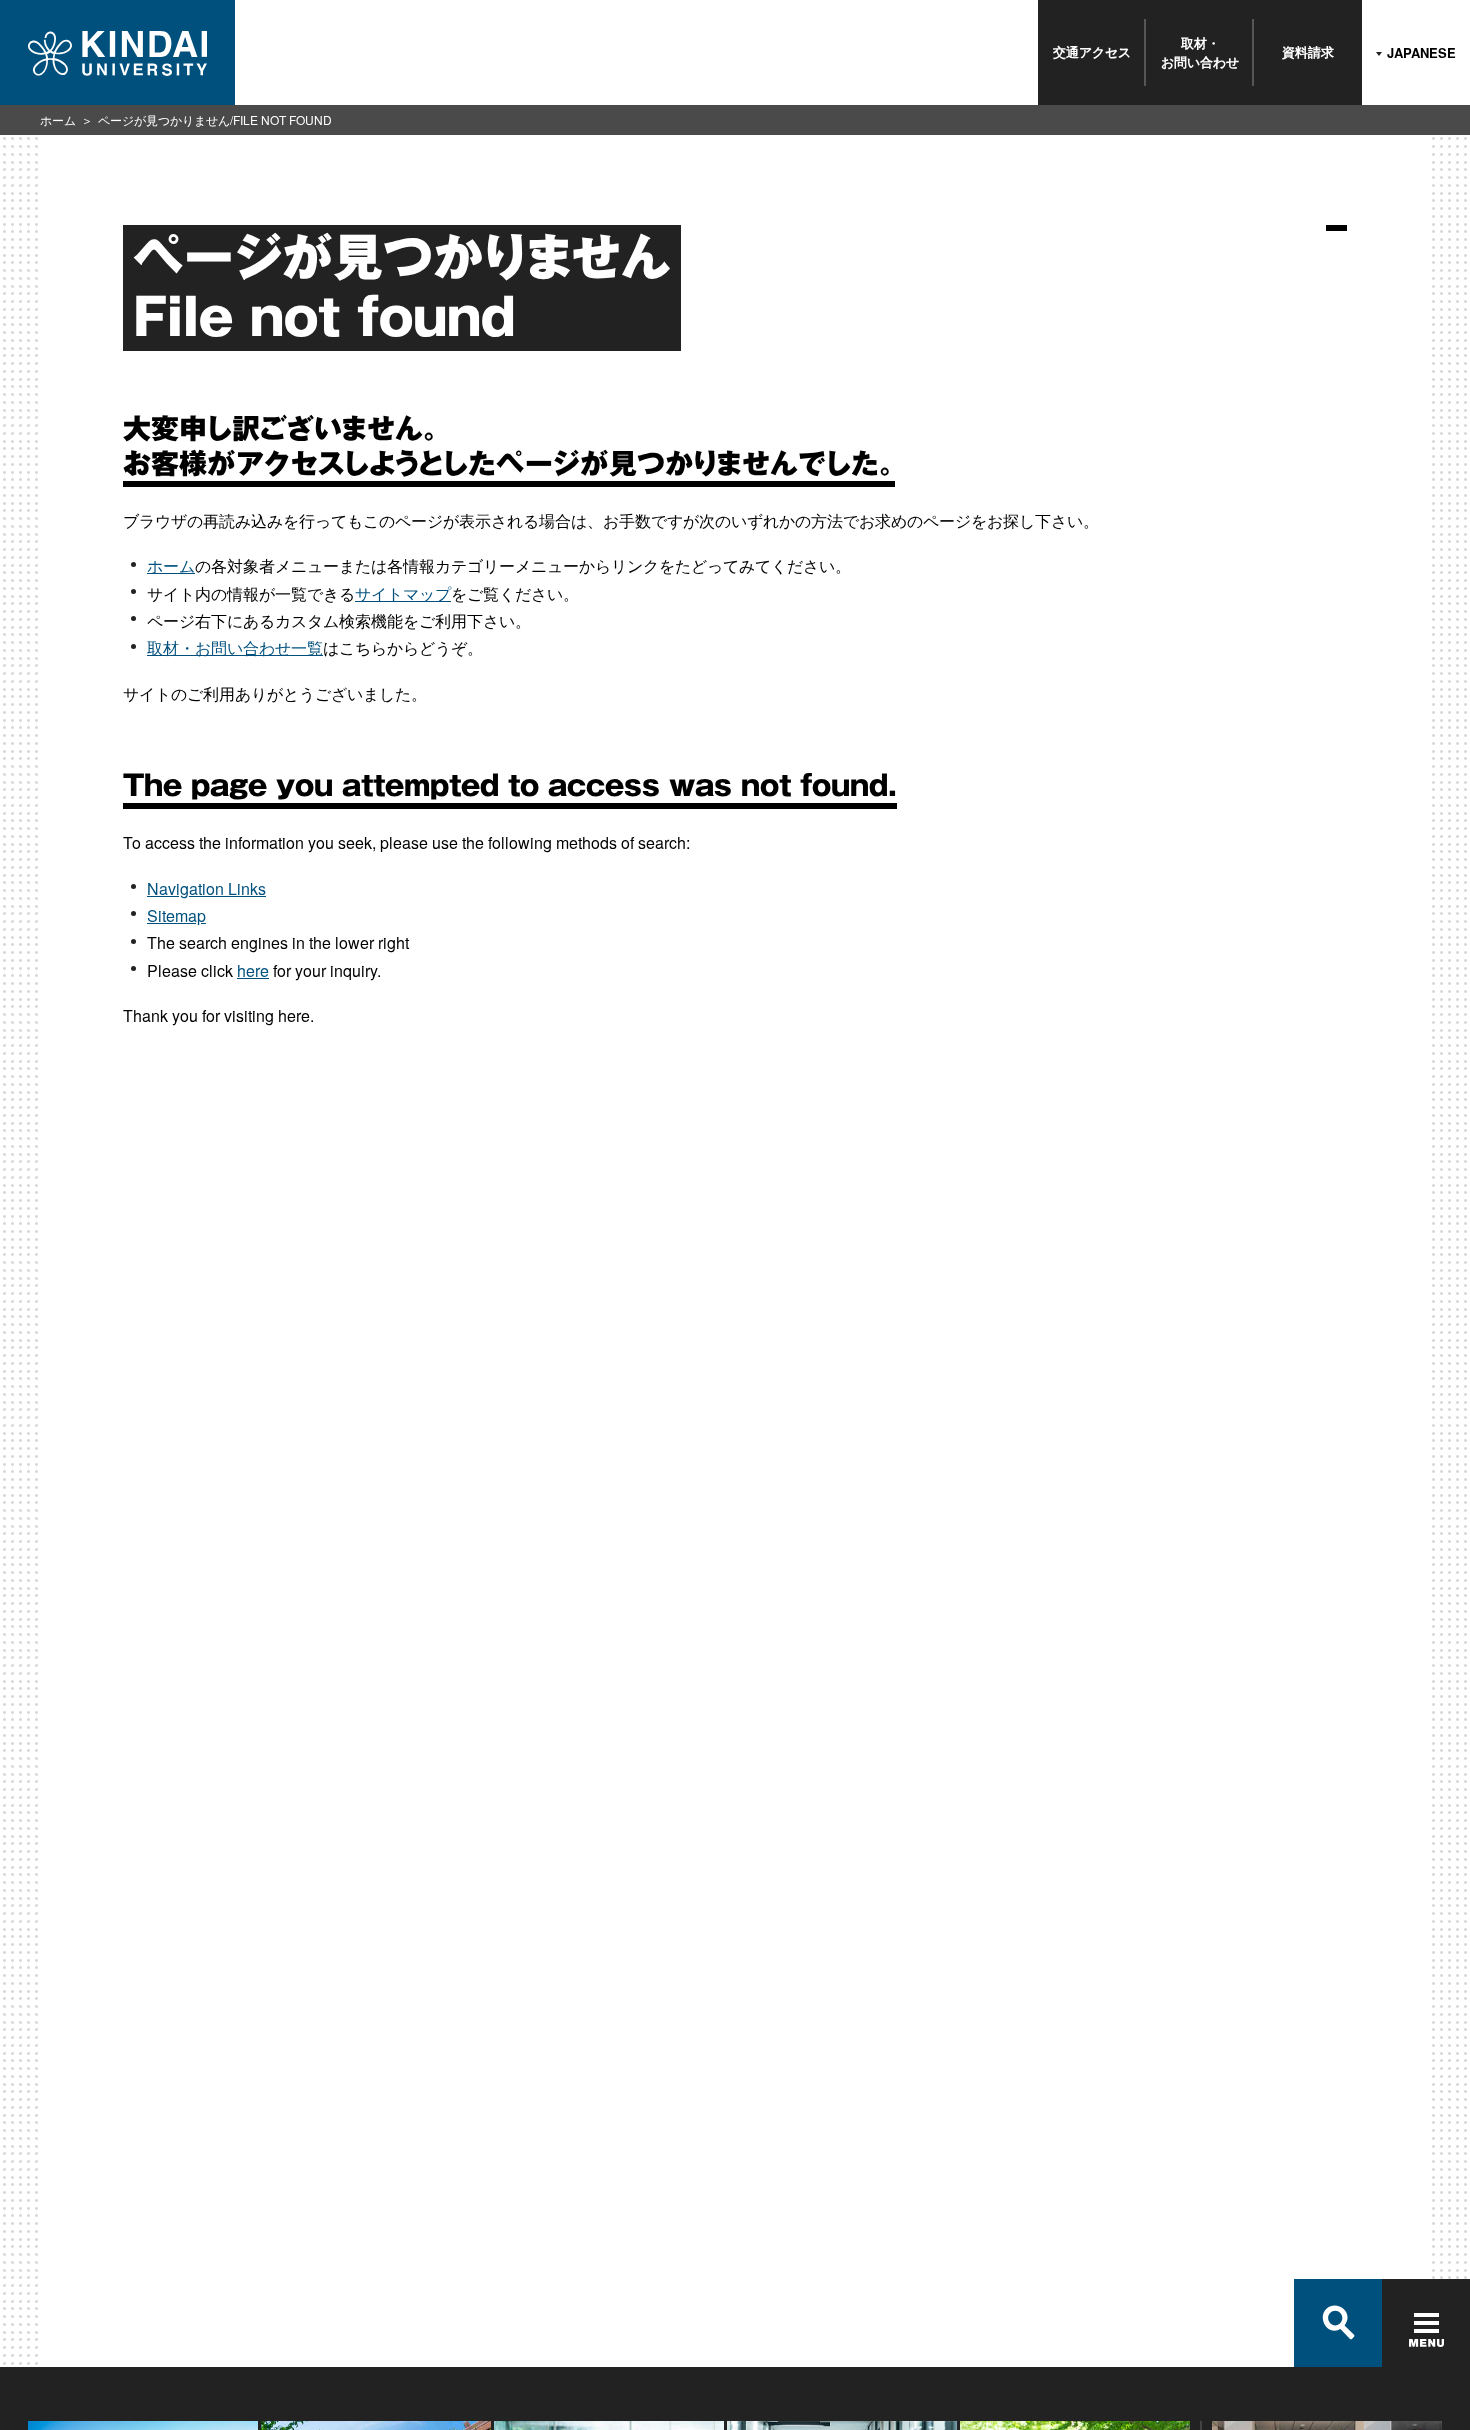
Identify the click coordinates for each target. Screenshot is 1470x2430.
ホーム (58, 119)
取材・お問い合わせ (1200, 51)
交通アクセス (1092, 51)
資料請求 (1308, 51)
